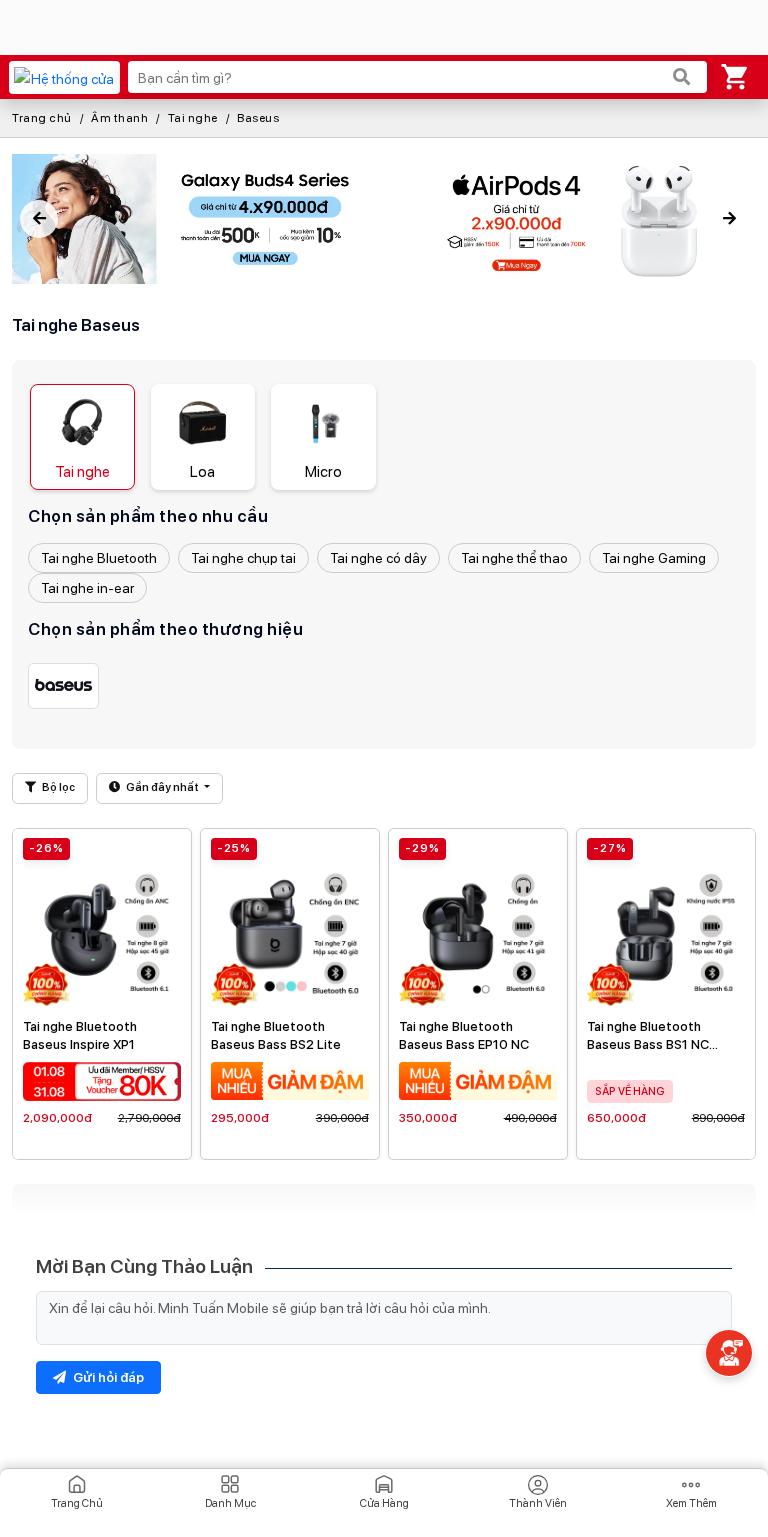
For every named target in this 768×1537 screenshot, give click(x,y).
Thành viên (538, 1503)
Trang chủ (42, 118)
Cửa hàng (384, 1503)
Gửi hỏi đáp (107, 1377)
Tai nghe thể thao (514, 558)
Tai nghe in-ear (87, 588)
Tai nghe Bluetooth (99, 558)
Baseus (258, 118)
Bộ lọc (57, 787)
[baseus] (63, 686)
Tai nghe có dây (378, 558)
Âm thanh (119, 118)
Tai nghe (193, 118)
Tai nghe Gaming (654, 558)
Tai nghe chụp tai (243, 558)
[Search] (682, 77)
